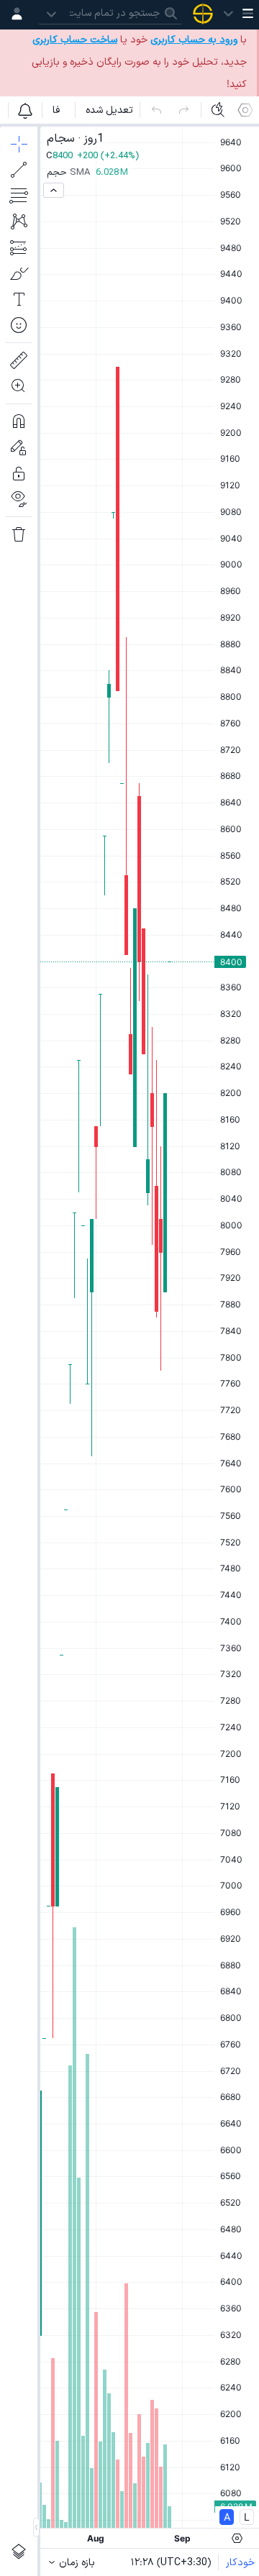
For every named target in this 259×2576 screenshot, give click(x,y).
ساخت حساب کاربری (75, 40)
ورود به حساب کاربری (194, 40)
